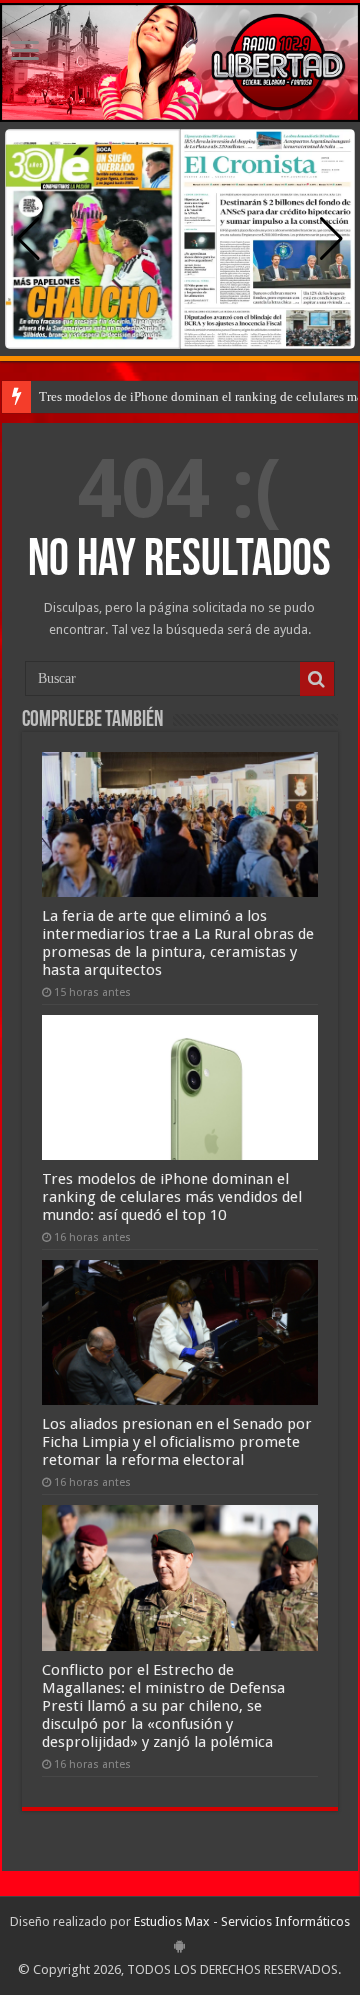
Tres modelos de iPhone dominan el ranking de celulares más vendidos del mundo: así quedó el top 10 (172, 1197)
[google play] (179, 1946)
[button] (331, 239)
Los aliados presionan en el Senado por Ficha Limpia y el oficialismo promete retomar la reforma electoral (177, 1442)
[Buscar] (317, 679)
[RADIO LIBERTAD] (180, 62)
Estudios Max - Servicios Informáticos (242, 1921)
